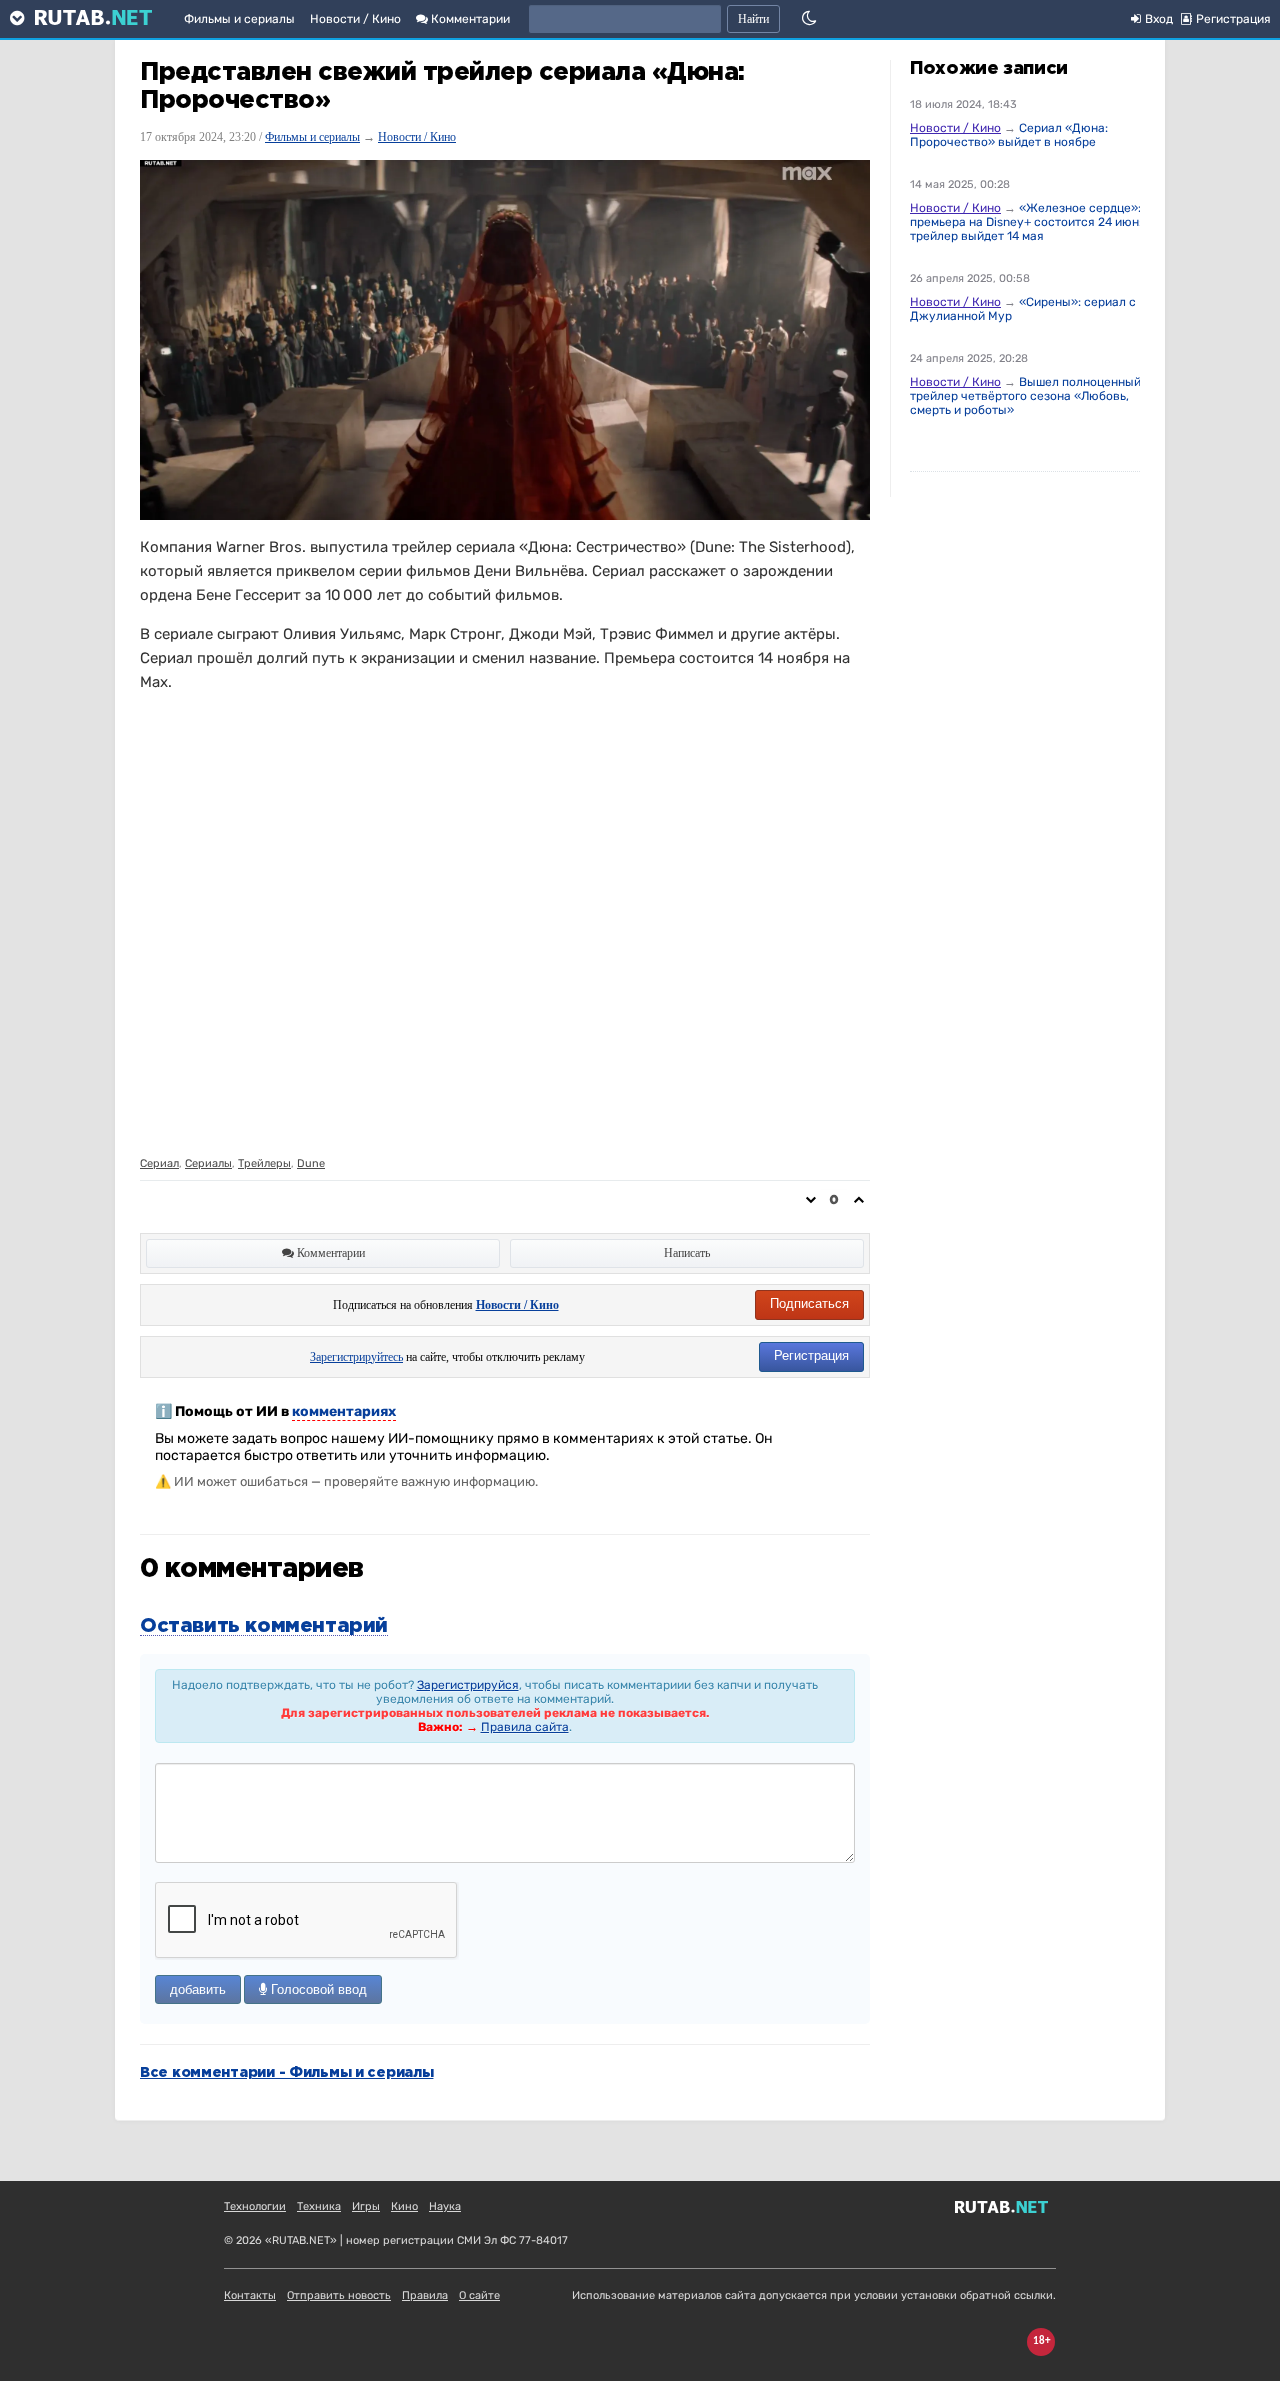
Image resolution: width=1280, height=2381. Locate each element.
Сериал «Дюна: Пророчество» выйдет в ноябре (1009, 135)
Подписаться (809, 1303)
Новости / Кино (355, 19)
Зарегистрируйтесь (356, 1357)
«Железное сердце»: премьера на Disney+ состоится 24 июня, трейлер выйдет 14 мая (1029, 222)
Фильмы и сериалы (239, 19)
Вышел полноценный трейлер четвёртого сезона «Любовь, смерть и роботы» (1025, 396)
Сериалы (208, 1163)
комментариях (344, 1411)
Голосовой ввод (317, 1989)
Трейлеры (264, 1163)
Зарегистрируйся (468, 1685)
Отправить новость (339, 2295)
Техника (319, 2206)
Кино (404, 2206)
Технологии (255, 2206)
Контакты (250, 2295)
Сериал (159, 1163)
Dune (311, 1163)
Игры (366, 2206)
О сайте (479, 2295)
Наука (445, 2206)
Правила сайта (525, 1727)
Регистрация (811, 1355)
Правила (425, 2295)
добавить (198, 1989)
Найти (753, 19)
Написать (687, 1253)
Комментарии (469, 19)
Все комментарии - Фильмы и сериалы (286, 2073)
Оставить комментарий (264, 1626)
